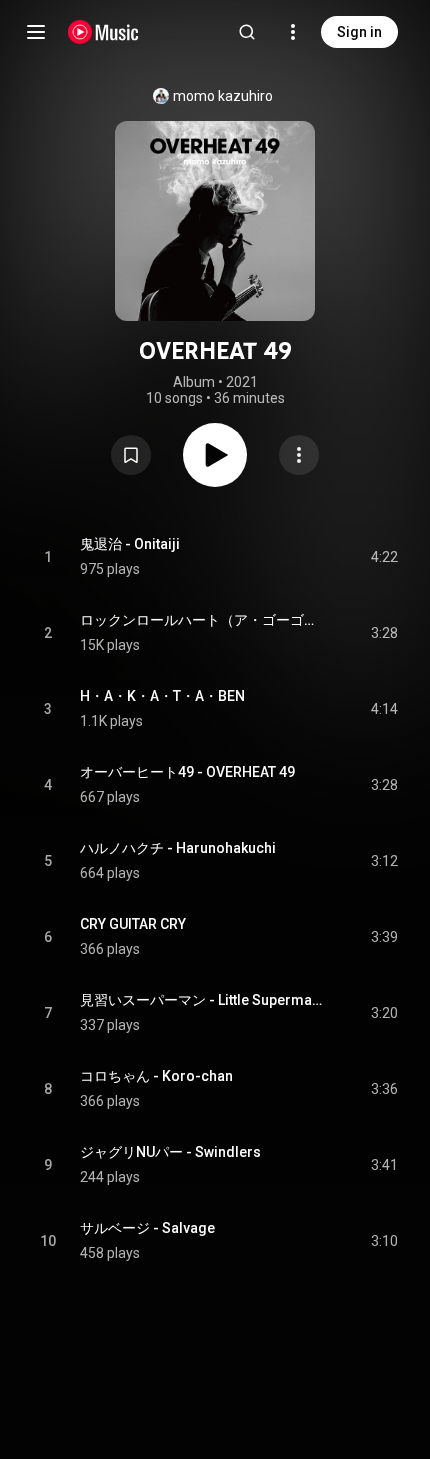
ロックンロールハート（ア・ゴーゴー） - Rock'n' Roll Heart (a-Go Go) (202, 620)
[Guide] (36, 32)
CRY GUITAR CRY (133, 924)
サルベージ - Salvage (147, 1228)
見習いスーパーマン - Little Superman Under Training (202, 1000)
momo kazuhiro (223, 96)
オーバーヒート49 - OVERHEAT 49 (187, 772)
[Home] (103, 32)
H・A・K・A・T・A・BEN (162, 696)
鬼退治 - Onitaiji (130, 544)
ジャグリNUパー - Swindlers (170, 1152)
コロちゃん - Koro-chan (156, 1076)
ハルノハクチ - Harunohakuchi (178, 848)
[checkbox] (384, 557)
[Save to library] (131, 455)
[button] (131, 455)
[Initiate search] (247, 32)
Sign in (359, 32)
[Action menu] (299, 455)
